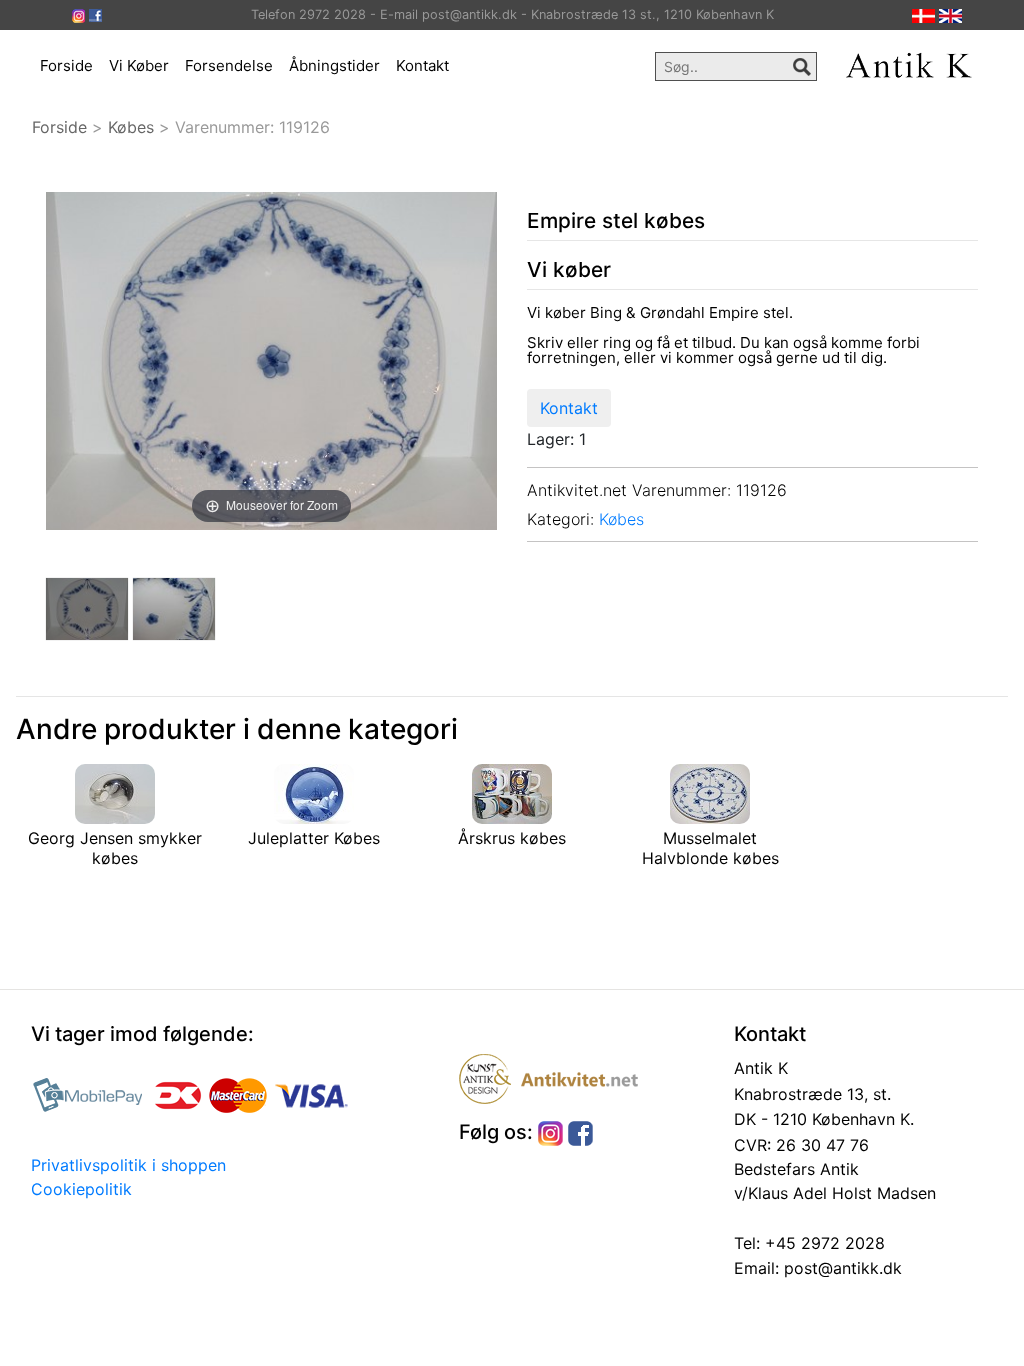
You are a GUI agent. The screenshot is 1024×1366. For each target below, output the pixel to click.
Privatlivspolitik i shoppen (128, 1165)
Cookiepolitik (81, 1189)
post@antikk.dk (840, 1268)
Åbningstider (334, 65)
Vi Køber (139, 65)
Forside (66, 65)
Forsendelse (229, 65)
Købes (131, 127)
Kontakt (422, 65)
